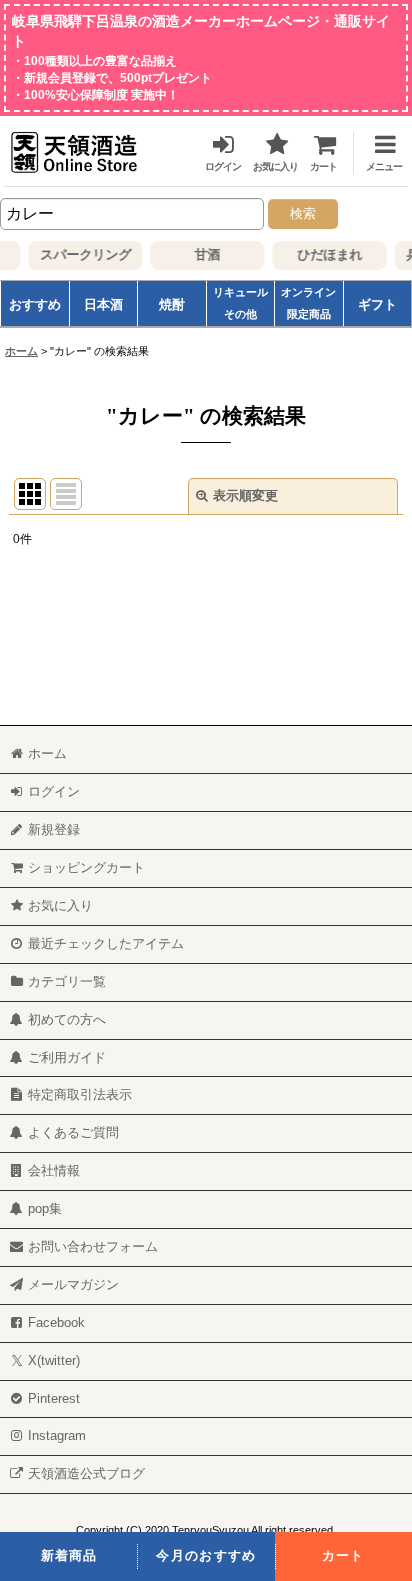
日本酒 (103, 304)
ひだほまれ (325, 254)
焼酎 (172, 304)
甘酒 (203, 254)
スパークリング (81, 254)
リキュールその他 (240, 303)
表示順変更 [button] (245, 495)
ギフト (377, 304)
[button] (375, 149)
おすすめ (35, 304)
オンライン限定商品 (308, 303)
